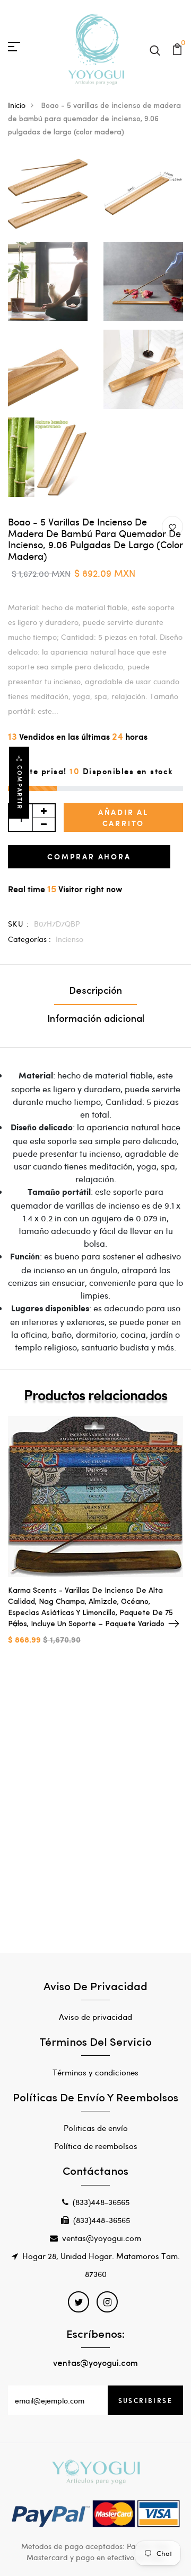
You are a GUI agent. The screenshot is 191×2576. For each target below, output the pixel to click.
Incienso (70, 939)
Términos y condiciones (95, 2072)
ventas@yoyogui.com (102, 2238)
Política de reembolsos (96, 2146)
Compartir (20, 787)
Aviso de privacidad (95, 2017)
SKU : (19, 924)
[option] (95, 1539)
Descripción (95, 992)
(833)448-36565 (101, 2202)
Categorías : (29, 939)
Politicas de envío (96, 2128)
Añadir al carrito (123, 818)
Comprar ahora (89, 856)
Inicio (17, 105)
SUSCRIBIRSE (145, 2400)
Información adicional (96, 1020)
